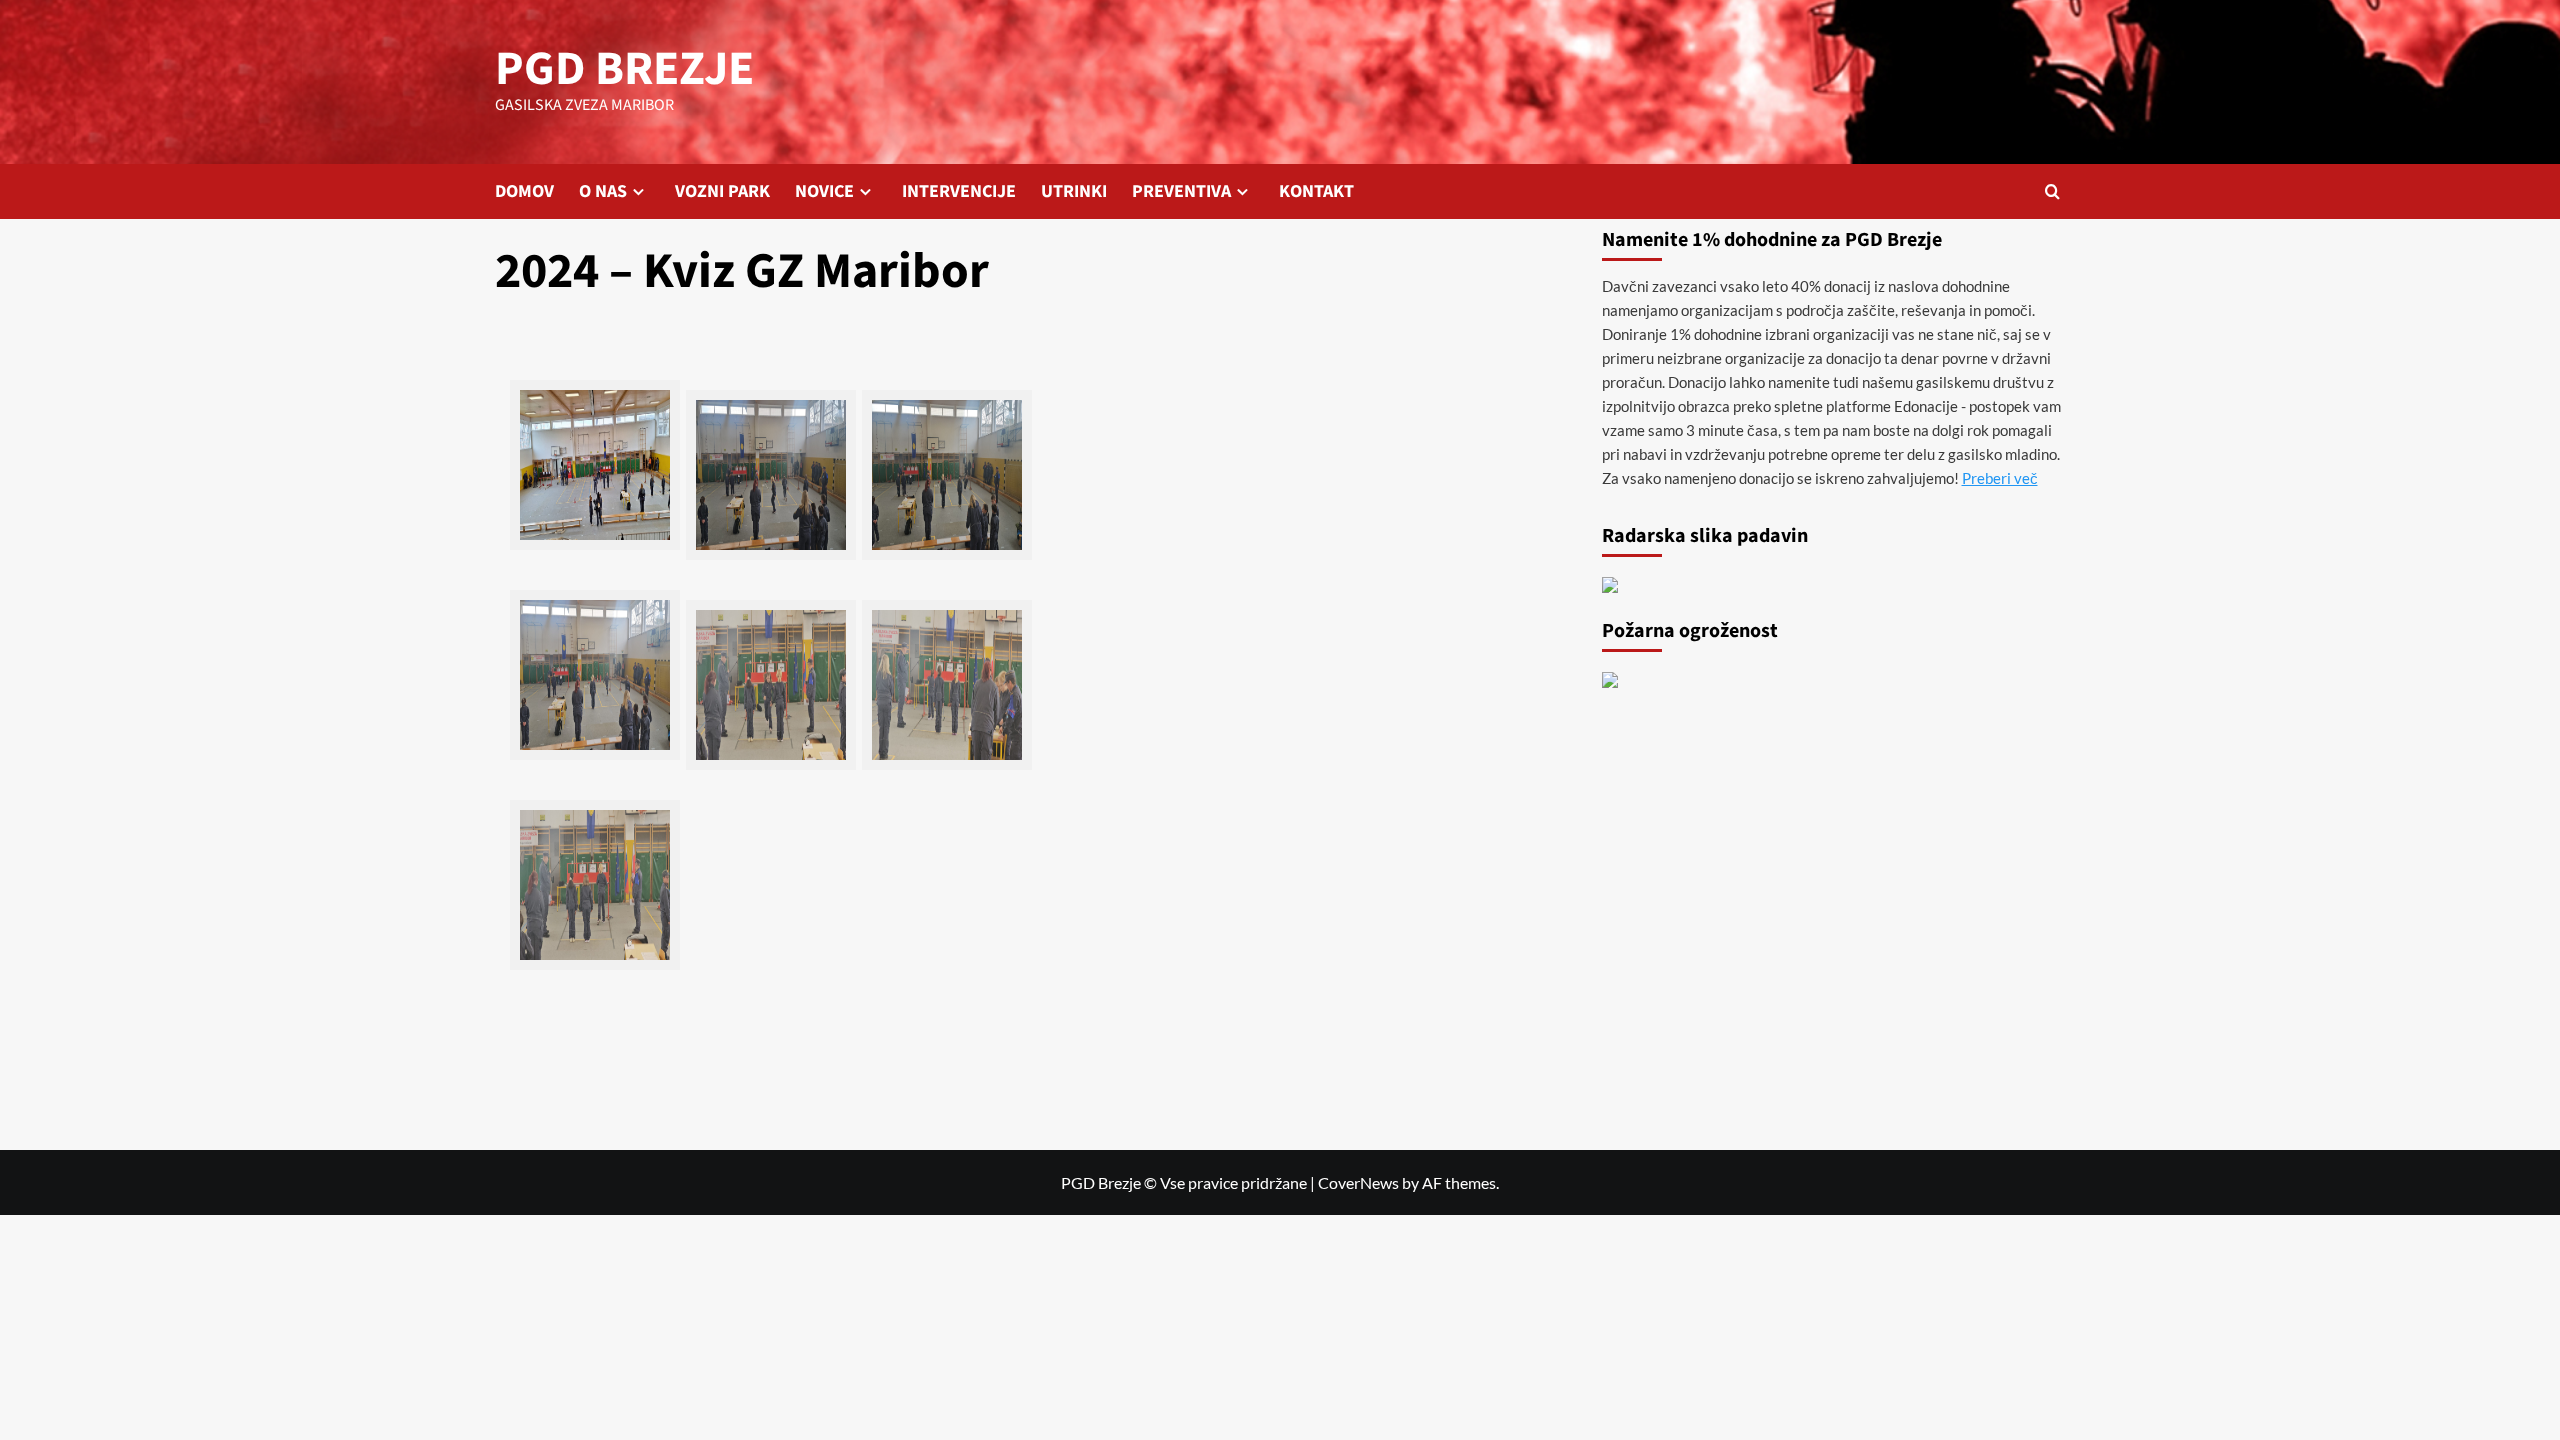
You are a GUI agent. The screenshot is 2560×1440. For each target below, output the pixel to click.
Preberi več (2000, 478)
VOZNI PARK (722, 191)
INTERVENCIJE (959, 191)
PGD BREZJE (624, 69)
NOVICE (824, 191)
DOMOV (524, 191)
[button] (2052, 191)
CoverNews (1358, 1182)
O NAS (603, 191)
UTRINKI (1074, 191)
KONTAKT (1316, 191)
